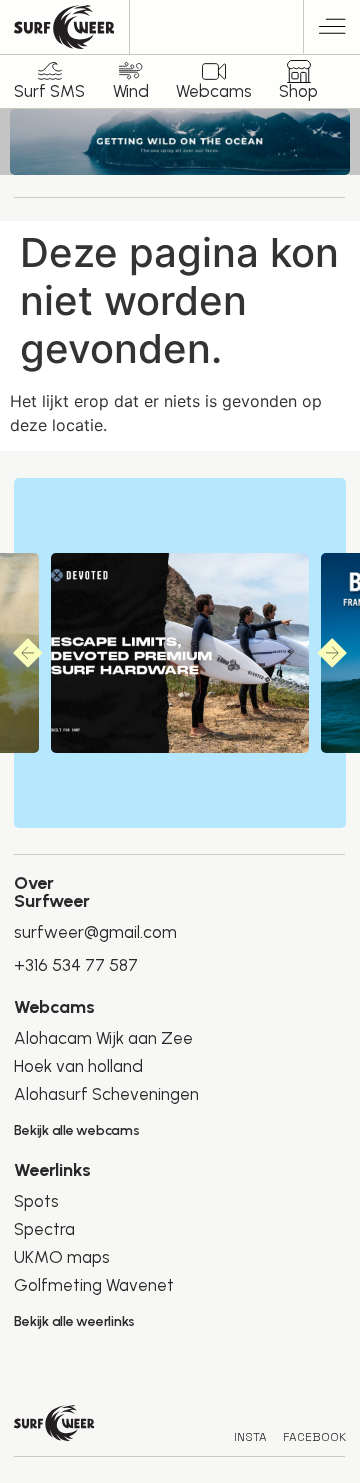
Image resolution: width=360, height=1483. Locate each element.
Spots (36, 1201)
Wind (131, 91)
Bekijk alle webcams (76, 1130)
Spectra (44, 1229)
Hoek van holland (78, 1066)
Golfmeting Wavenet (94, 1285)
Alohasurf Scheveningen (106, 1094)
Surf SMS (49, 91)
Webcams (214, 91)
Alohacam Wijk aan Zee (103, 1038)
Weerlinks (52, 1170)
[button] (332, 29)
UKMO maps (62, 1257)
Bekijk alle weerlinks (74, 1321)
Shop (298, 91)
